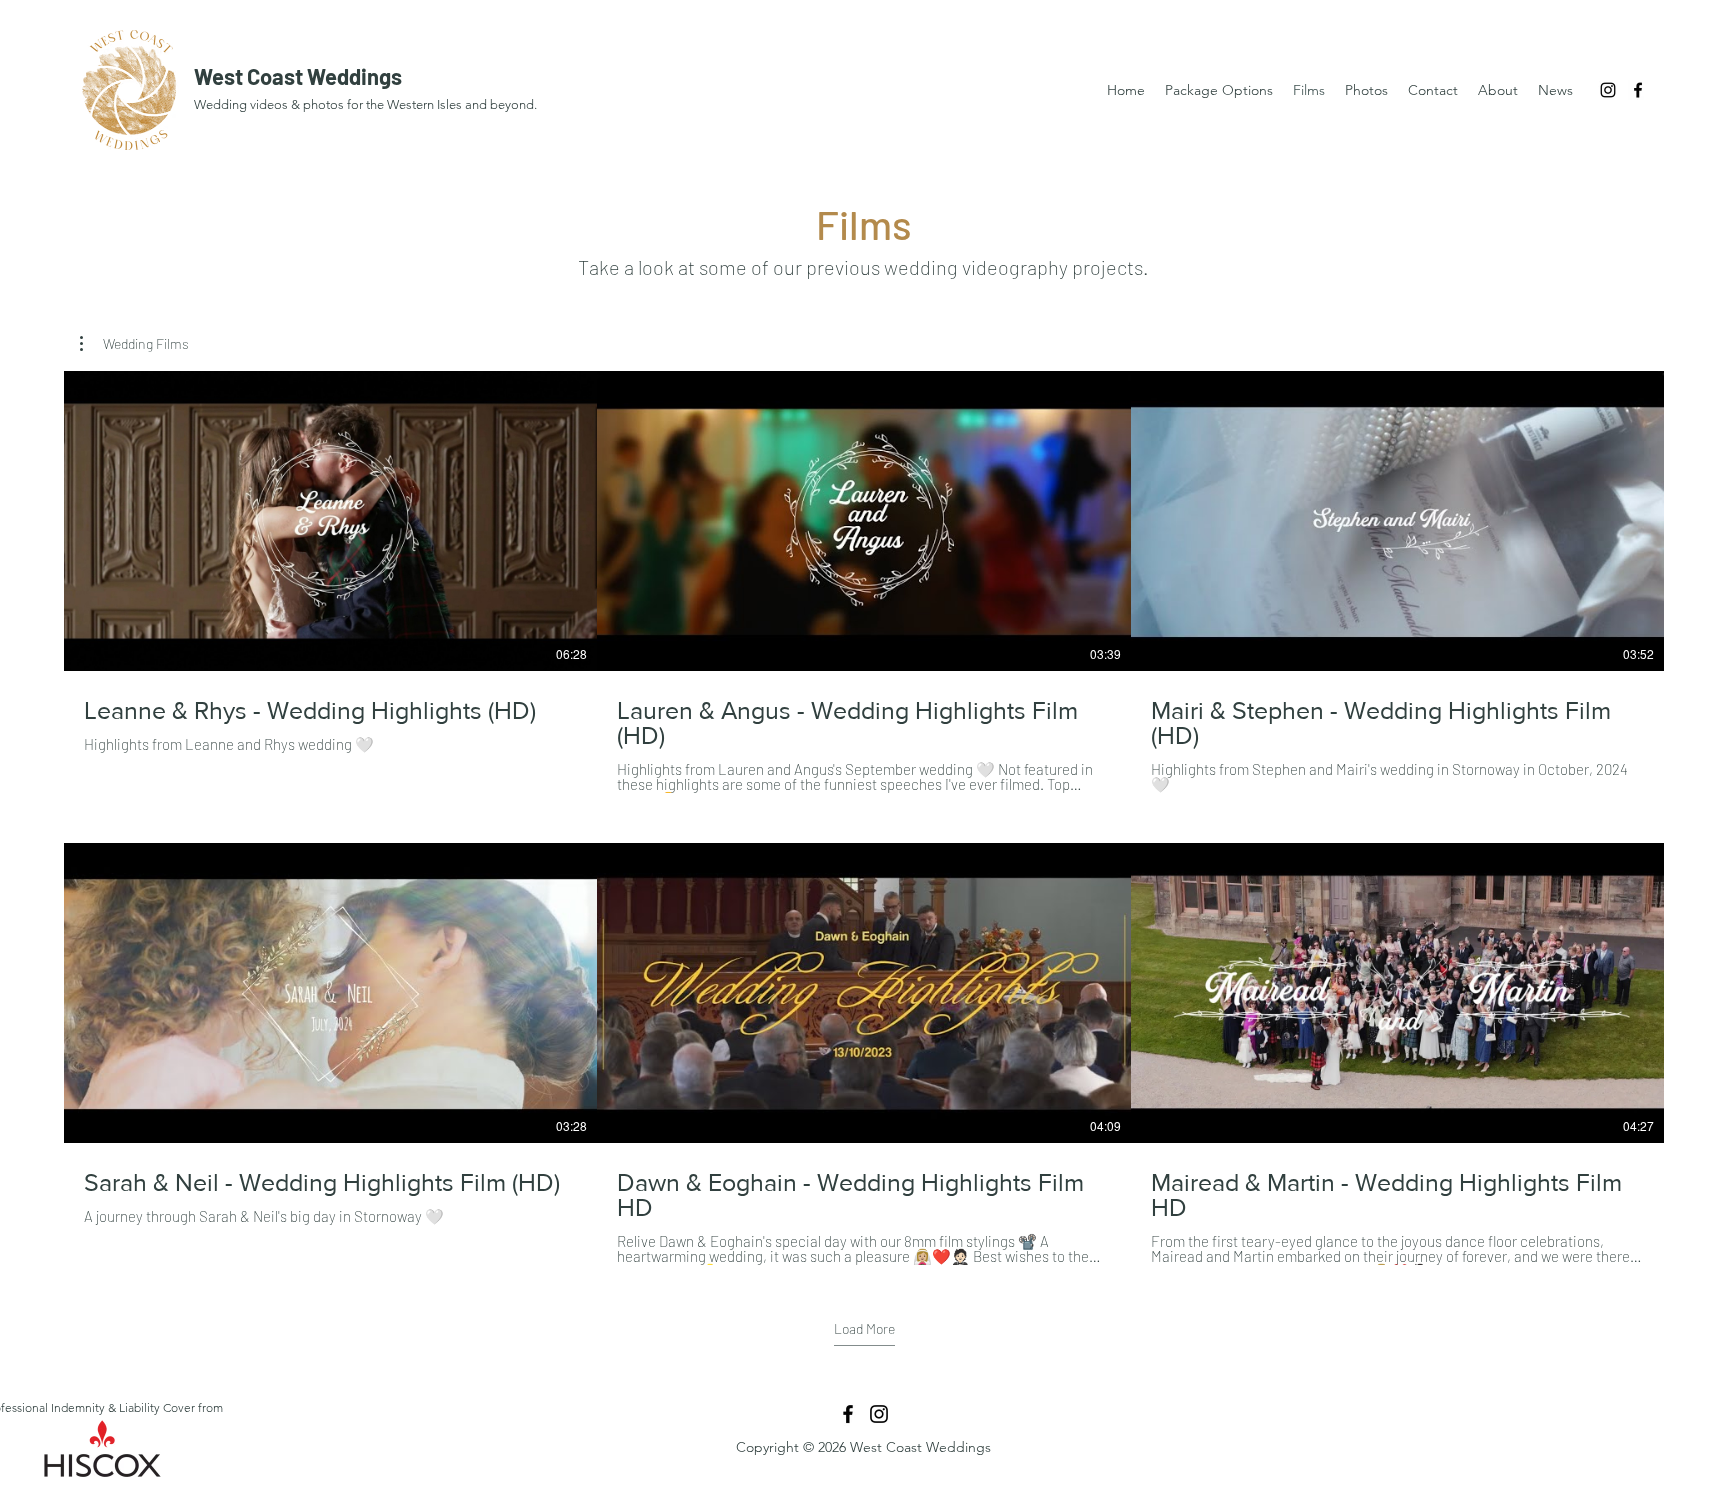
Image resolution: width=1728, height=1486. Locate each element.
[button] (134, 344)
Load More (864, 1328)
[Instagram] (1608, 90)
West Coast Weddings (298, 76)
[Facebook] (1638, 90)
